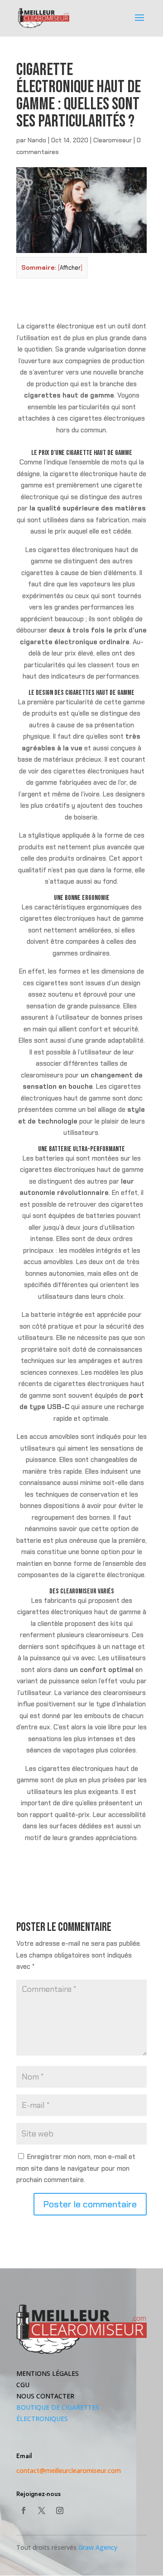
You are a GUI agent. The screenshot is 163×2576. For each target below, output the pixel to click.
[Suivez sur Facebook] (24, 2510)
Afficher (70, 268)
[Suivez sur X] (42, 2510)
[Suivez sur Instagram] (60, 2510)
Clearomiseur (113, 140)
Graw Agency (98, 2547)
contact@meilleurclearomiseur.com (69, 2471)
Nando (37, 140)
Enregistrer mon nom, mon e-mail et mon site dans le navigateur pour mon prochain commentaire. (76, 2168)
